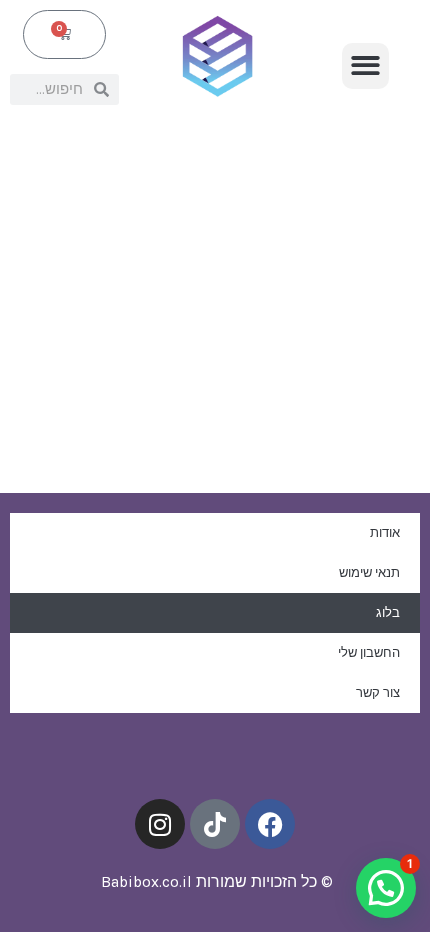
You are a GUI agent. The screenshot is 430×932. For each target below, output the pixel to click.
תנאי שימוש (369, 572)
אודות (385, 532)
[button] (365, 66)
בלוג (388, 612)
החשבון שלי (369, 652)
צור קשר (378, 692)
